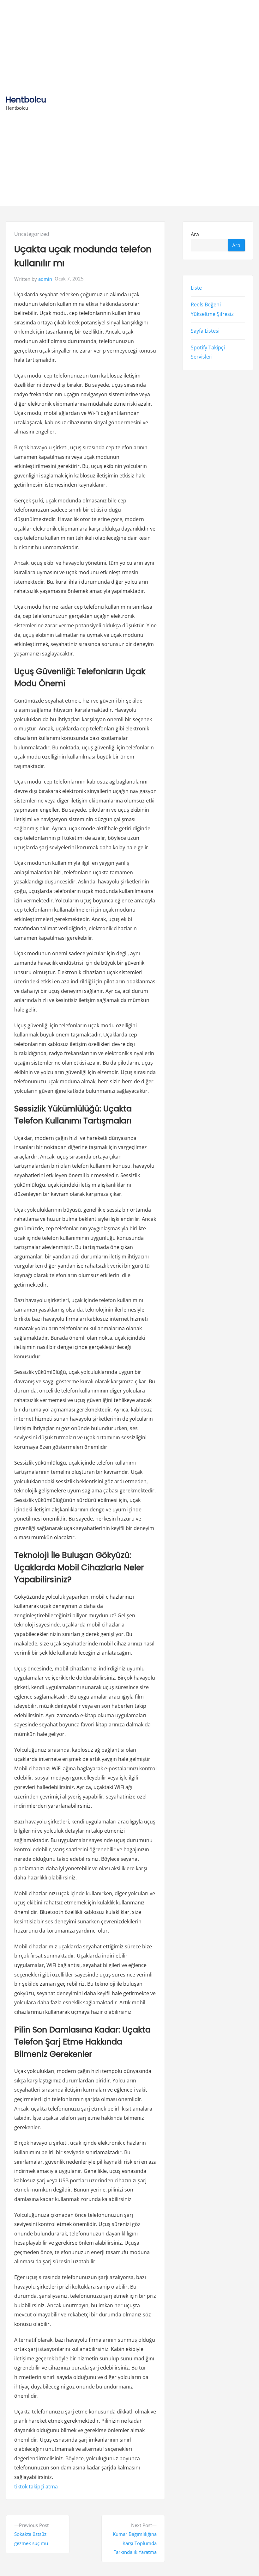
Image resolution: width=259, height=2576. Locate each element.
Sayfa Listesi (205, 331)
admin (45, 279)
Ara (195, 234)
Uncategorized (32, 234)
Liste (196, 288)
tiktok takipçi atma (36, 2487)
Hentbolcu (26, 100)
